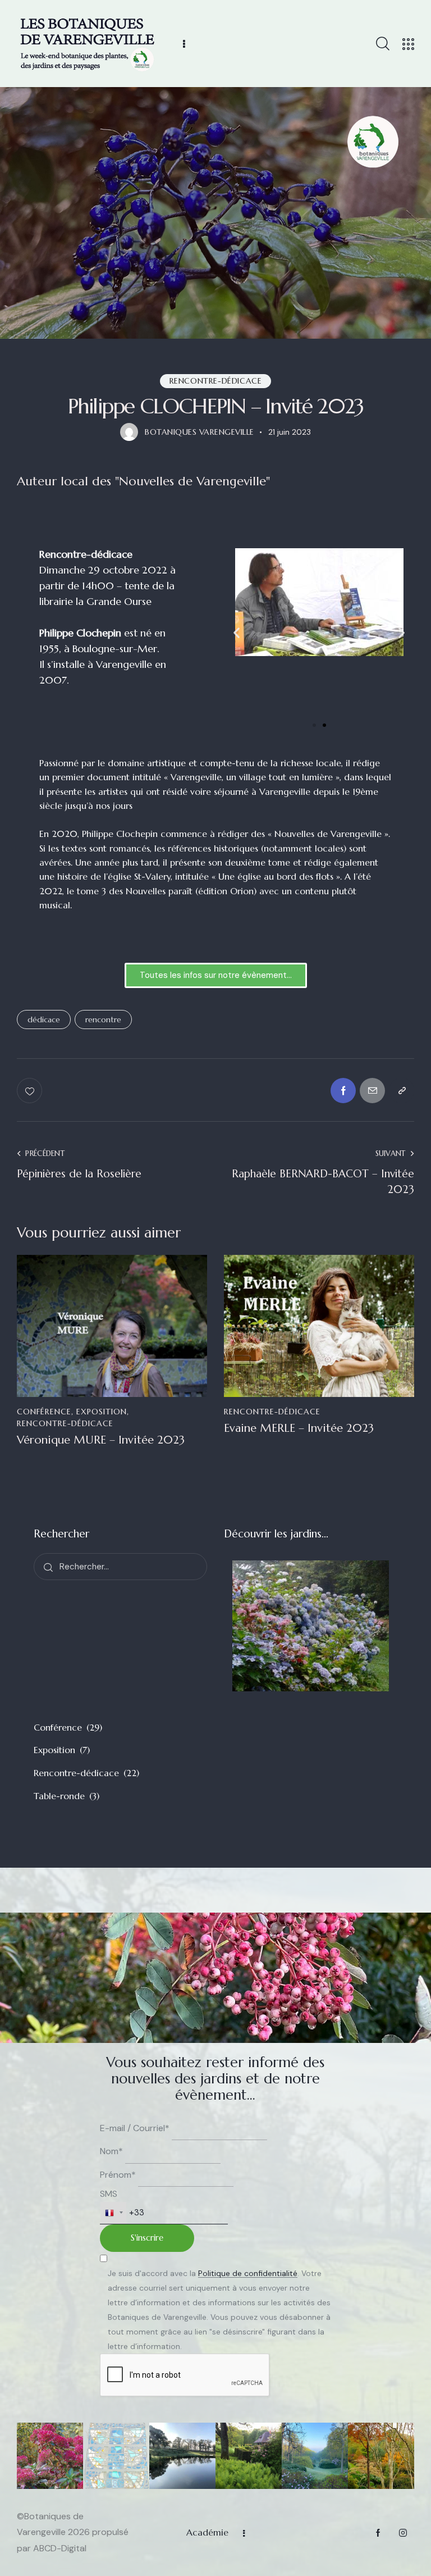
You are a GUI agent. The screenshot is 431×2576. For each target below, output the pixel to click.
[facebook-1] (378, 2533)
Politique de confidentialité (248, 2274)
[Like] (31, 1091)
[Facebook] (343, 1091)
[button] (237, 633)
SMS (109, 2194)
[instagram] (403, 2533)
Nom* (111, 2151)
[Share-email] (372, 1091)
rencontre (103, 1020)
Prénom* (118, 2175)
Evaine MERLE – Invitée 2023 (299, 1428)
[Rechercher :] (120, 1566)
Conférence (44, 1412)
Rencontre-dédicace (216, 381)
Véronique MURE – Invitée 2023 (101, 1440)
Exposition (102, 1412)
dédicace (44, 1020)
